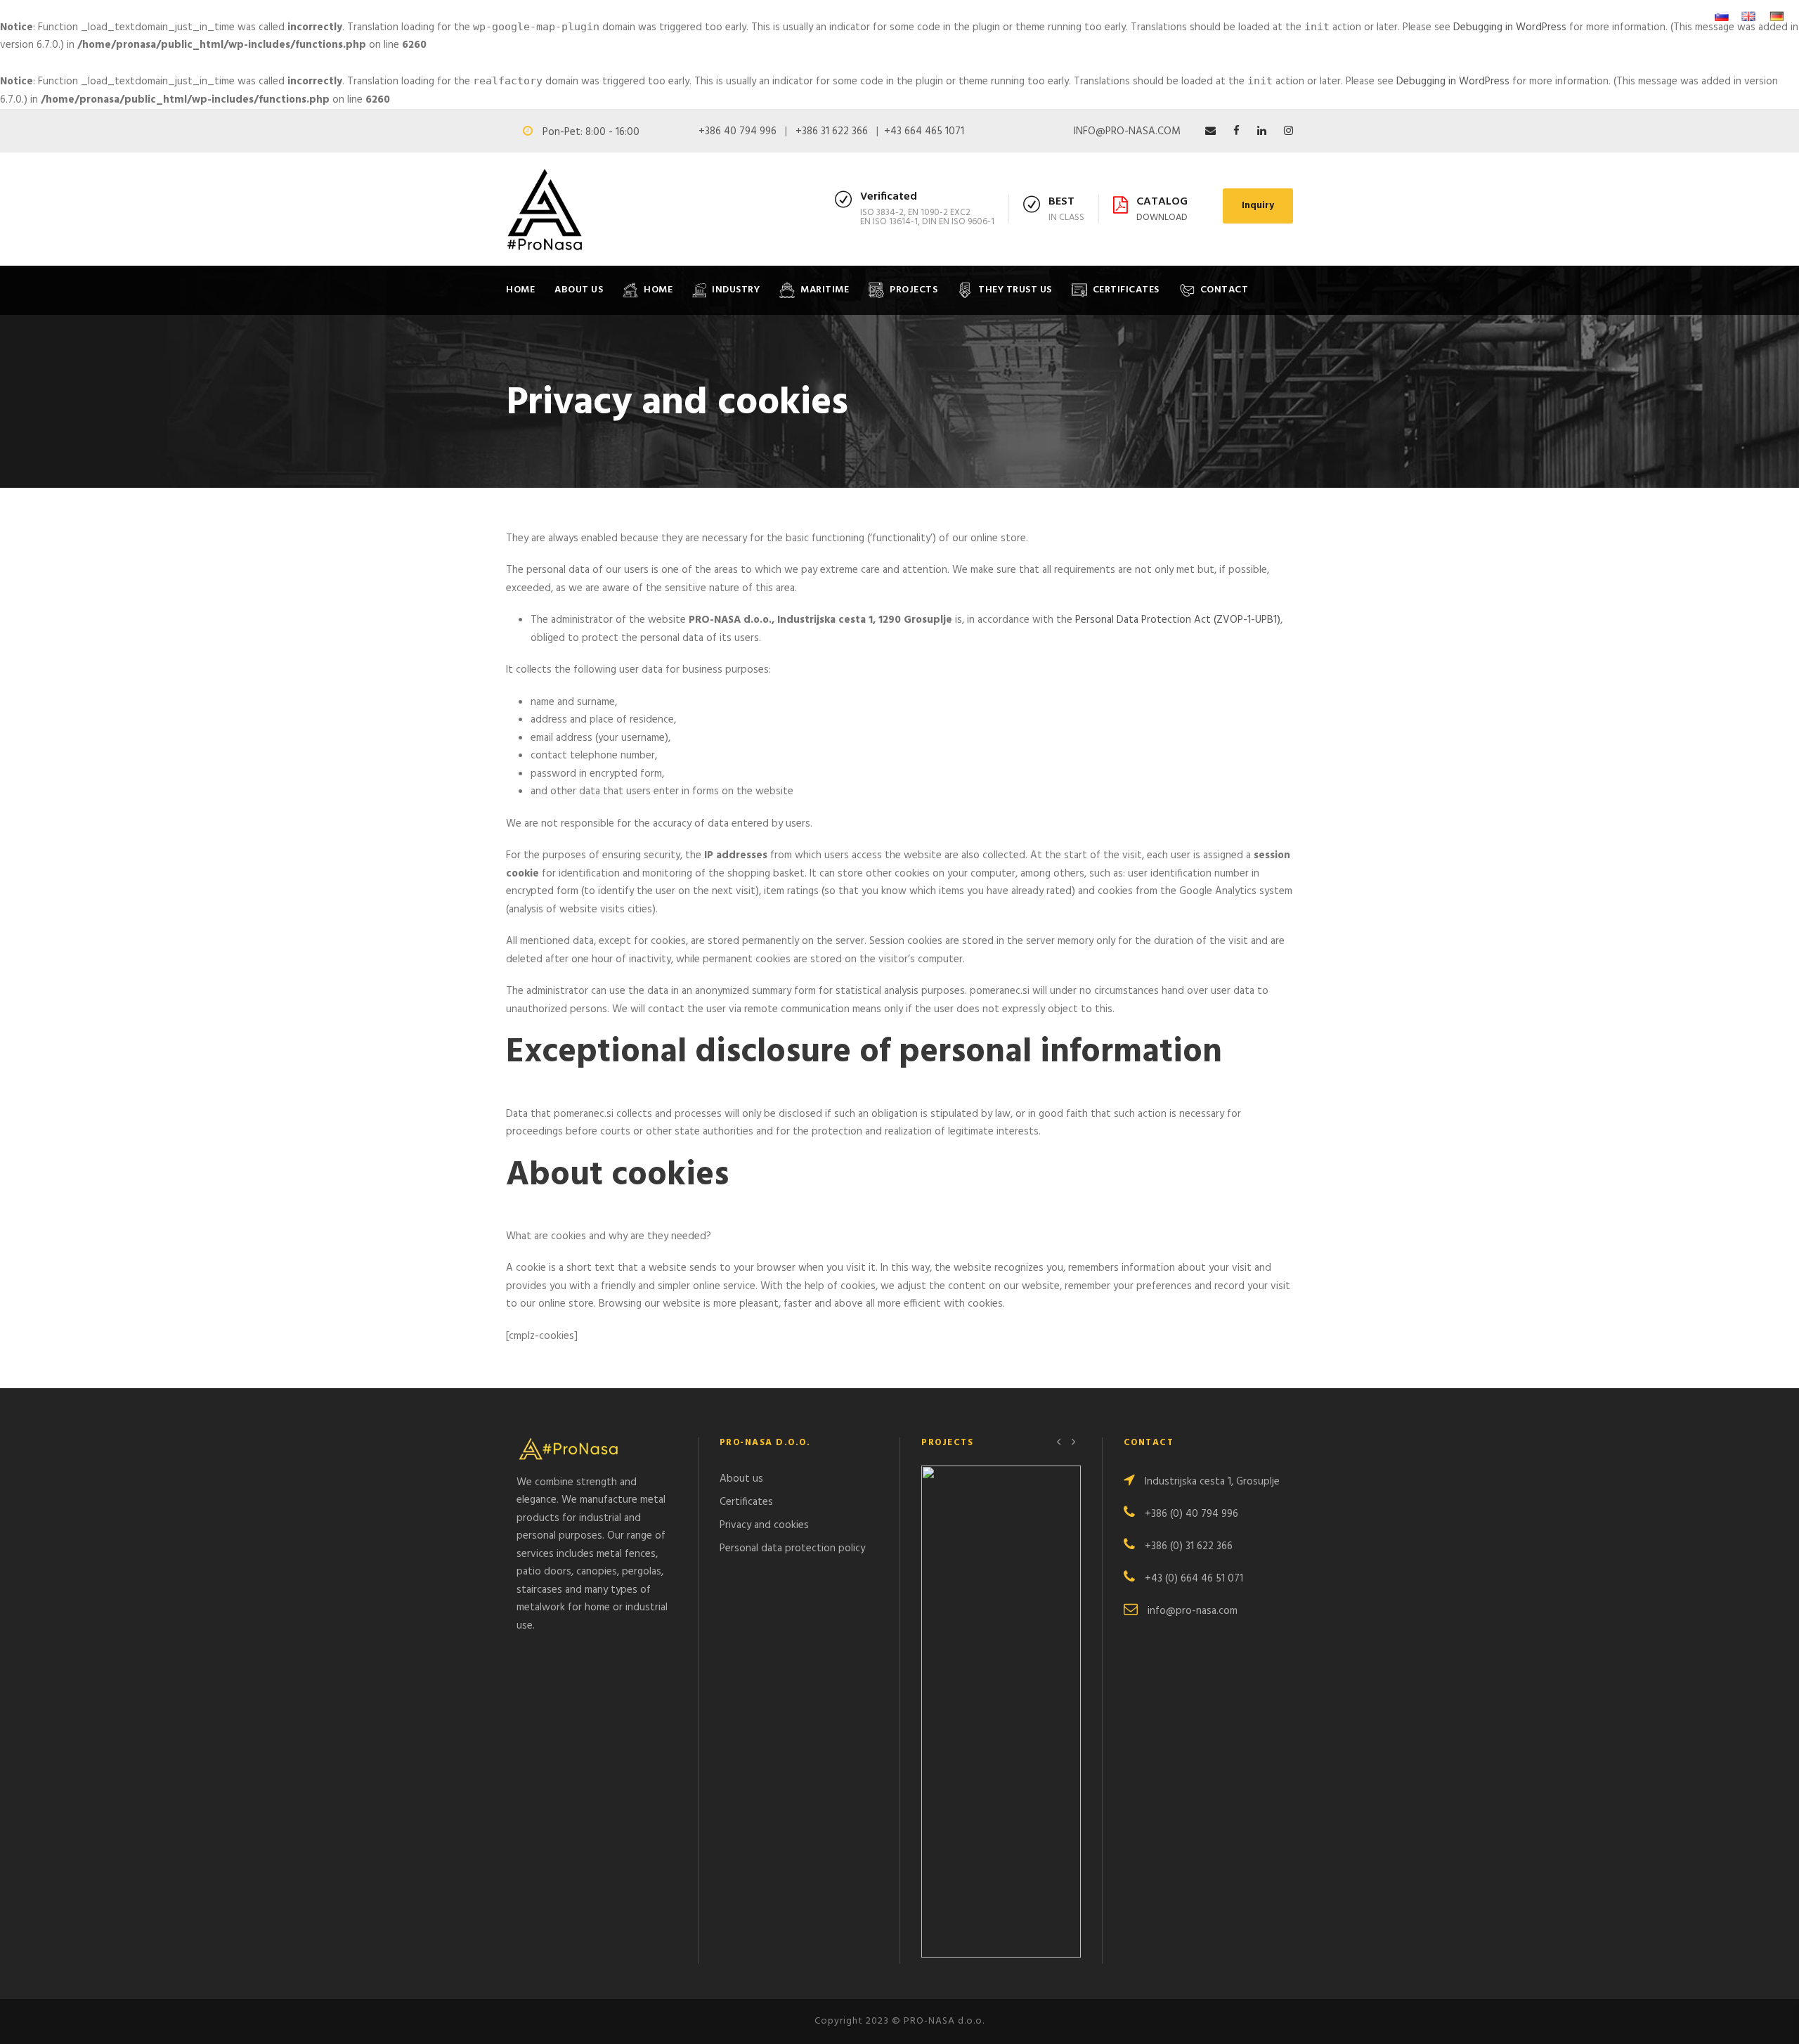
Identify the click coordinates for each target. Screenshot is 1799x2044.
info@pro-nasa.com (1193, 1611)
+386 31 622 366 (832, 131)
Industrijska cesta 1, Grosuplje (1212, 1482)
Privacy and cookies (764, 1525)
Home (520, 290)
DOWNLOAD (1162, 218)
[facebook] (1236, 131)
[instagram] (1288, 131)
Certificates (746, 1502)
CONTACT (1225, 290)
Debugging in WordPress (1510, 27)
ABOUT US (579, 290)
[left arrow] (1059, 1441)
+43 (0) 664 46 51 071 (1194, 1579)
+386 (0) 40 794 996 (1191, 1514)
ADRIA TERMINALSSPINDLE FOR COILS (1001, 1728)
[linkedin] (1262, 131)
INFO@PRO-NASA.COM (1127, 131)
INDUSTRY (736, 290)
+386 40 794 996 (738, 131)
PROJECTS (914, 290)
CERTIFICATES (1126, 290)
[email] (1210, 131)
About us (741, 1479)
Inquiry (1258, 206)
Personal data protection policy (792, 1548)
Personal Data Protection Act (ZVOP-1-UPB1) (1178, 620)
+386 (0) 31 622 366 (1189, 1546)
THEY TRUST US (1015, 290)
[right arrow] (1073, 1441)
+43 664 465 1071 (924, 131)
